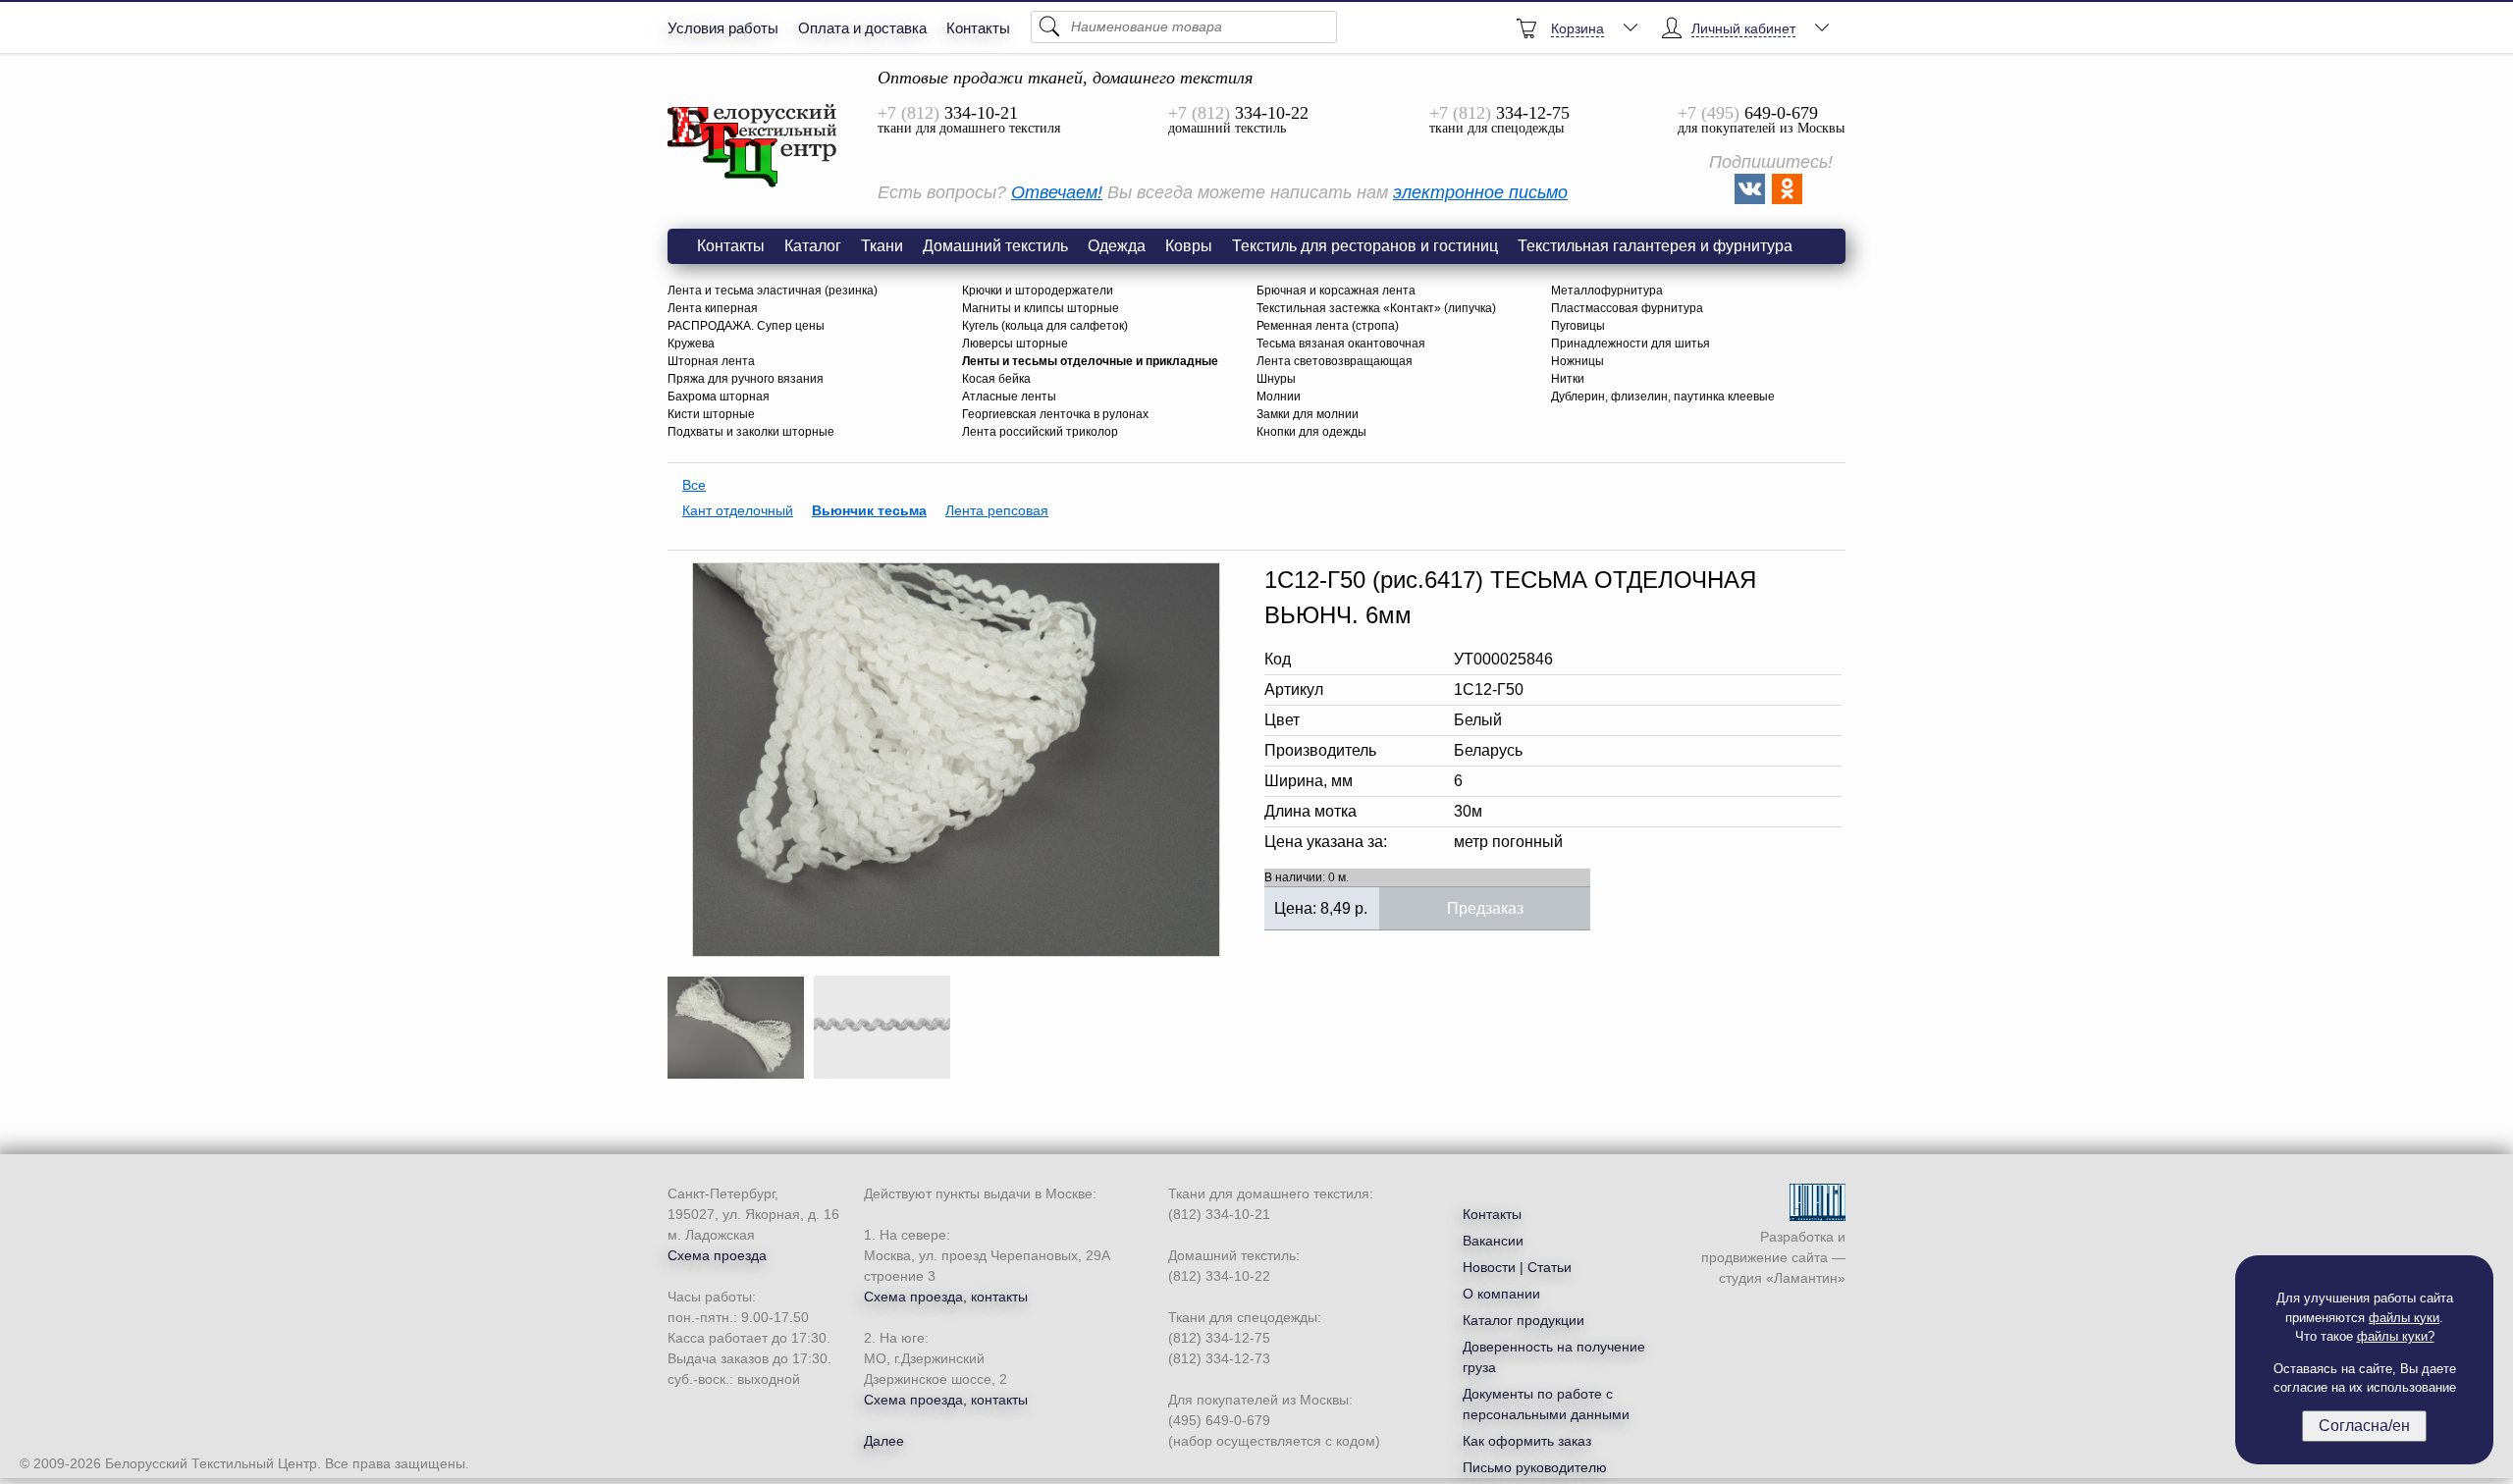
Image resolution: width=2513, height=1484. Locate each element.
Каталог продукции (1524, 1320)
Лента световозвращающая (1335, 361)
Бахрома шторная (719, 397)
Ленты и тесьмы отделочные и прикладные (1090, 361)
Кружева (691, 344)
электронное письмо (1480, 192)
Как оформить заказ (1527, 1441)
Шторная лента (711, 361)
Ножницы (1577, 361)
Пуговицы (1578, 326)
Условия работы (723, 28)
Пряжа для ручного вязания (746, 379)
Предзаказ (1485, 908)
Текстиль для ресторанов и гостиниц (1365, 246)
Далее (884, 1441)
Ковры (1189, 246)
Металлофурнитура (1607, 291)
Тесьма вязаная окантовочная (1341, 344)
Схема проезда (717, 1255)
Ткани (882, 246)
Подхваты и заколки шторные (751, 432)
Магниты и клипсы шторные (1041, 308)
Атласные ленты (1009, 397)
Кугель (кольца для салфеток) (1045, 326)
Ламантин (1806, 1278)
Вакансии (1493, 1241)
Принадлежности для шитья (1631, 344)
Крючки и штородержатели (1038, 291)
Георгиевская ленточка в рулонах (1055, 414)
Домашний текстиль (995, 246)
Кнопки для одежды (1311, 432)
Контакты (978, 28)
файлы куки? (2396, 1336)
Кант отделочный (738, 510)
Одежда (1117, 246)
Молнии (1279, 397)
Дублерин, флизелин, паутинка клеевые (1663, 397)
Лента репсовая (997, 510)
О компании (1501, 1294)
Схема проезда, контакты (946, 1297)
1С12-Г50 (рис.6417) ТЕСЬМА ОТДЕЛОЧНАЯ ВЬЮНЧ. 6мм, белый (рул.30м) (753, 146)
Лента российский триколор (1040, 432)
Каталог (813, 246)
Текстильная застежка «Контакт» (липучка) (1376, 308)
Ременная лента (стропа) (1328, 326)
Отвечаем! (1057, 192)
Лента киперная (713, 308)
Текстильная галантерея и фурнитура (1655, 246)
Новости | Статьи (1517, 1267)
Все (694, 485)
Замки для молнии (1308, 414)
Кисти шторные (711, 414)
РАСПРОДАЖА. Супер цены (746, 326)
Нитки (1568, 379)
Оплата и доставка (862, 28)
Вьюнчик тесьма (869, 510)
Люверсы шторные (1015, 344)
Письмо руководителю (1535, 1467)
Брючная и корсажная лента (1336, 291)
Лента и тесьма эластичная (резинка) (773, 291)
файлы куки (2404, 1318)
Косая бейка (996, 379)
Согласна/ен (2364, 1426)
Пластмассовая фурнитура (1627, 308)
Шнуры (1276, 379)
